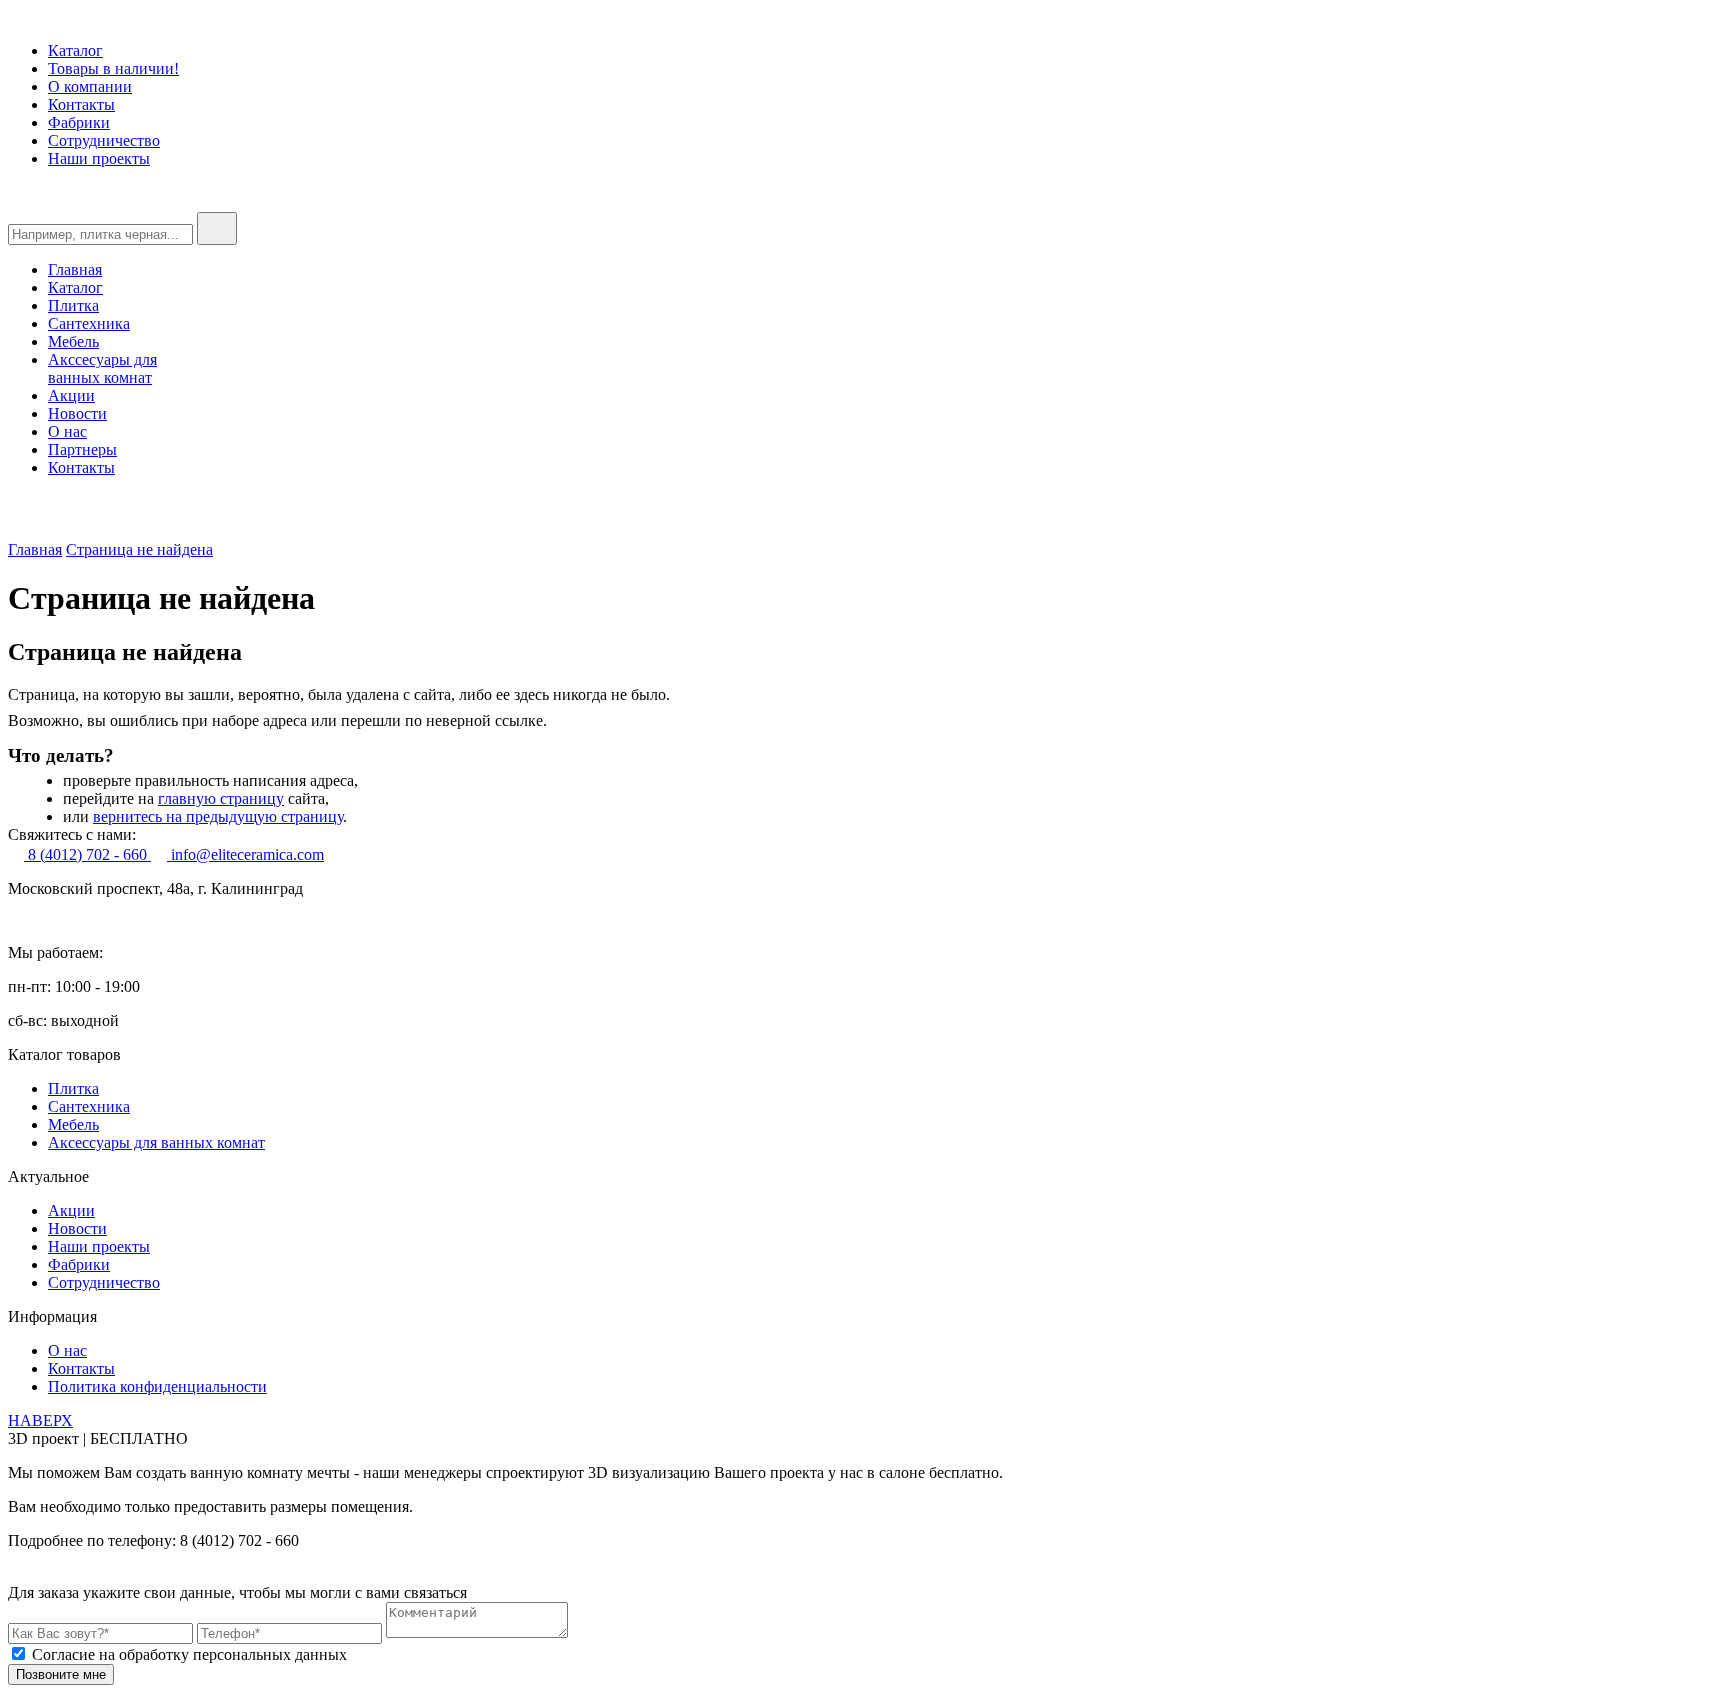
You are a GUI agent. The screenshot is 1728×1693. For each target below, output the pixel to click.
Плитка (73, 305)
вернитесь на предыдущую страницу (218, 816)
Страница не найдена (139, 549)
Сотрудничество (104, 140)
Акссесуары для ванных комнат (102, 368)
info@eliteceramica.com (245, 854)
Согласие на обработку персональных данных (189, 1654)
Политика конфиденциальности (157, 1386)
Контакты (81, 104)
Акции (71, 395)
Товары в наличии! (113, 68)
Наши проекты (99, 158)
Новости (77, 413)
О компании (90, 86)
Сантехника (89, 323)
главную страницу (221, 798)
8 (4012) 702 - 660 (87, 854)
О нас (67, 431)
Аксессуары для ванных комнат (156, 1142)
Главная (75, 269)
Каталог (75, 50)
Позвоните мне (61, 1674)
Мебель (73, 341)
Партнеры (82, 449)
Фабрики (79, 122)
